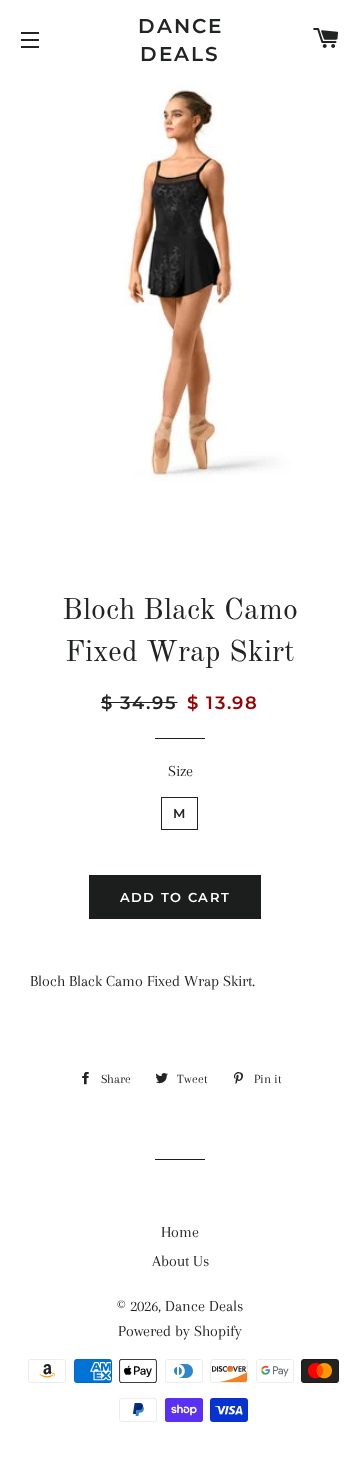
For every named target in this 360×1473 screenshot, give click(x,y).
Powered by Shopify (180, 1331)
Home (180, 1232)
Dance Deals (180, 40)
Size (180, 771)
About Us (180, 1261)
